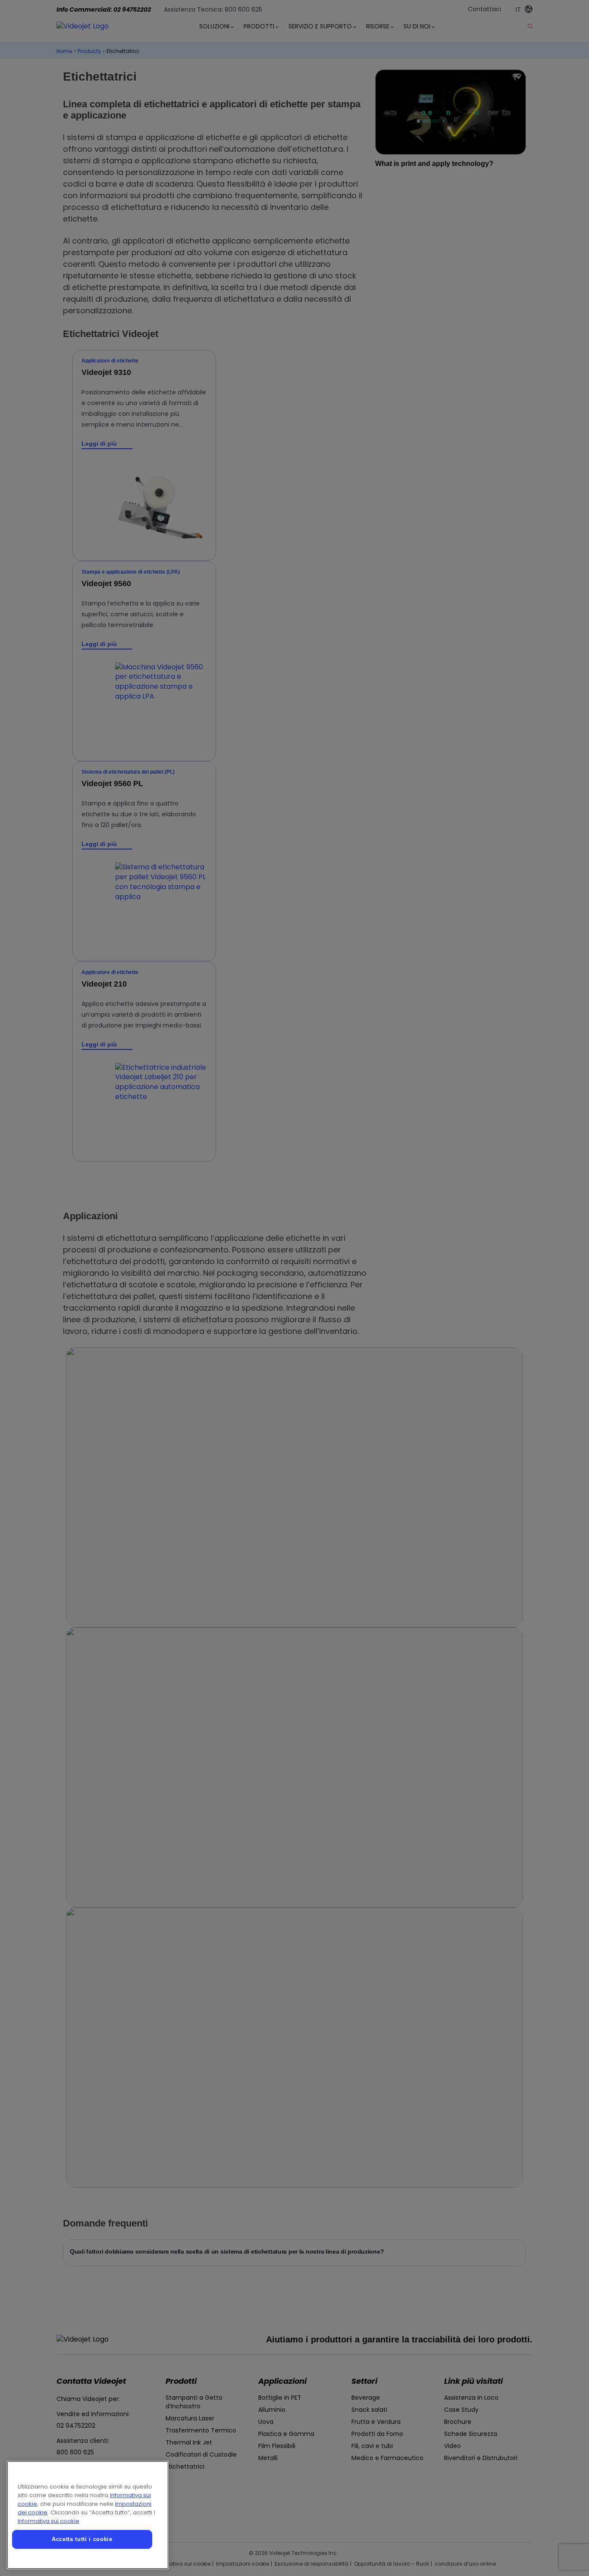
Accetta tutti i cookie (82, 2539)
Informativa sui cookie (49, 2521)
